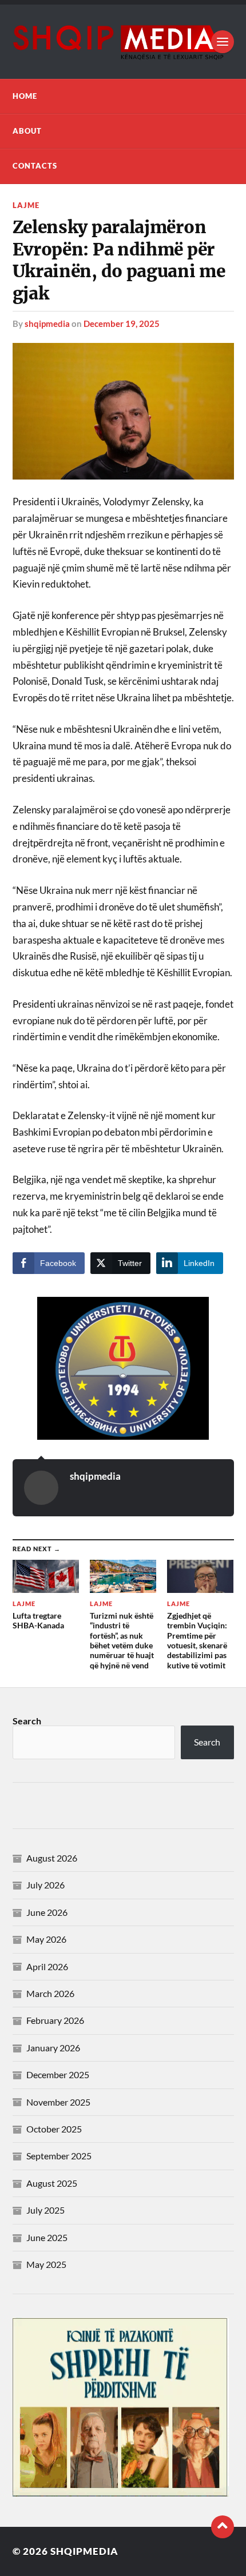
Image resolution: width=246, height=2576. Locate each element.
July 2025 (45, 2210)
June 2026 (47, 1912)
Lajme (26, 205)
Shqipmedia (84, 2551)
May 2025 (46, 2264)
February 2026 (55, 2020)
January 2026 (53, 2048)
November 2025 (58, 2102)
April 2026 (47, 1966)
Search (27, 1721)
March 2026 (50, 1993)
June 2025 (47, 2237)
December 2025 (58, 2074)
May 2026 (46, 1939)
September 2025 (59, 2156)
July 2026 (45, 1885)
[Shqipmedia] (123, 42)
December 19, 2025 (122, 324)
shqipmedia (47, 324)
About (27, 131)
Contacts (35, 166)
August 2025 (52, 2183)
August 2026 (52, 1858)
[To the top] (223, 2527)
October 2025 (54, 2129)
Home (25, 96)
